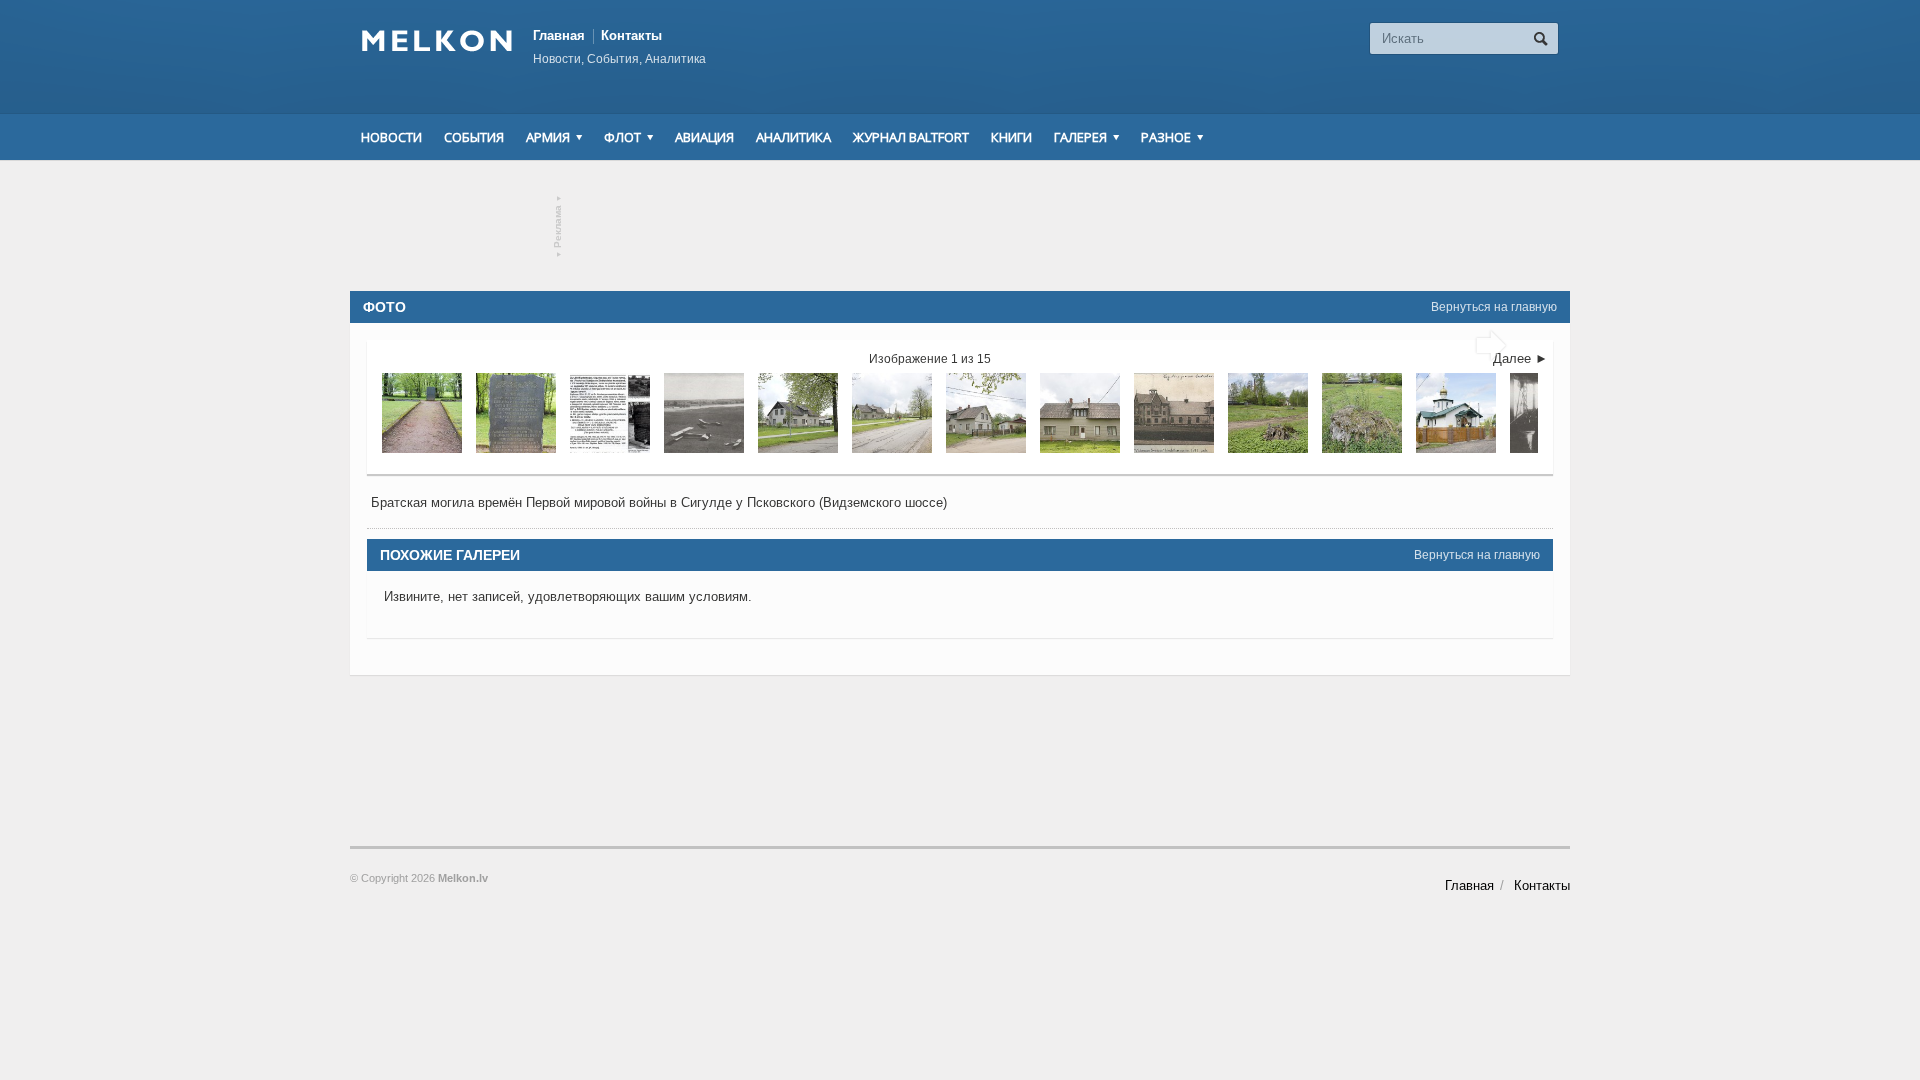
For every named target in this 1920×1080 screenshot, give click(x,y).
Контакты (631, 35)
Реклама (558, 226)
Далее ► (1520, 358)
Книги (1011, 137)
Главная (559, 35)
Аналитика (793, 137)
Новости (391, 137)
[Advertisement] (960, 226)
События (474, 137)
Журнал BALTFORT (911, 137)
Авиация (704, 137)
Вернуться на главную (1494, 307)
